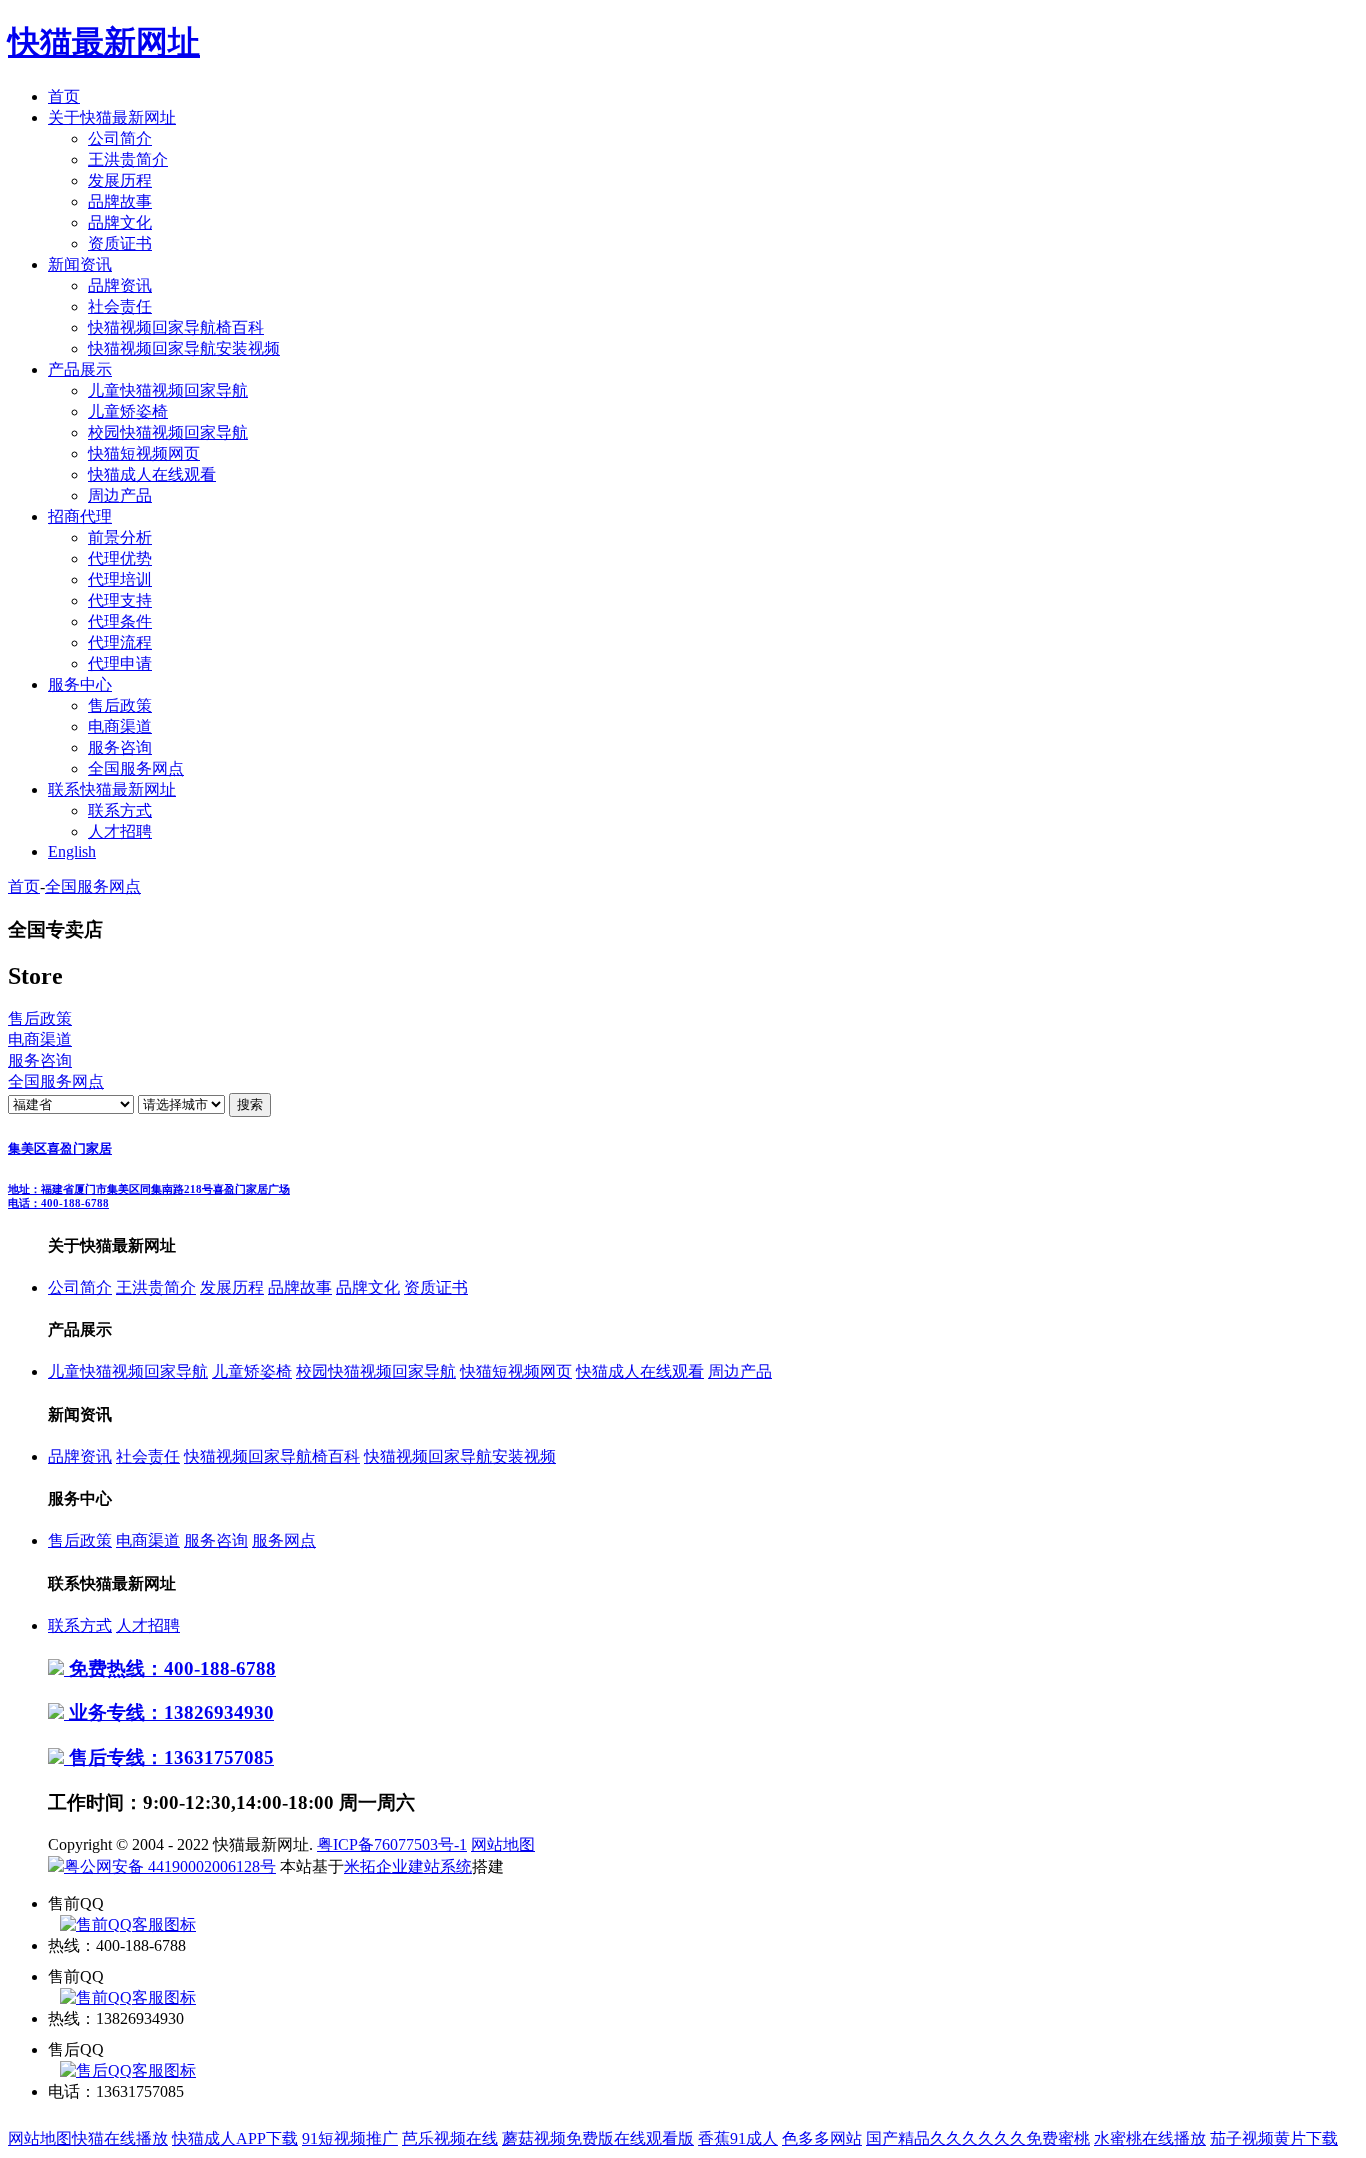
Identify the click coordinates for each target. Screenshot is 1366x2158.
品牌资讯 (120, 285)
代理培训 (120, 579)
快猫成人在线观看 (152, 474)
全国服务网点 (136, 768)
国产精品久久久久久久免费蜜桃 (978, 2138)
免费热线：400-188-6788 (170, 1668)
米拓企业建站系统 (408, 1866)
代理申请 (120, 663)
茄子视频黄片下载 (1274, 2138)
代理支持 (120, 600)
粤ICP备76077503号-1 (392, 1844)
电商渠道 (120, 726)
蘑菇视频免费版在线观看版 (598, 2138)
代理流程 (120, 642)
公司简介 (120, 138)
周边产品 (120, 495)
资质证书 (120, 243)
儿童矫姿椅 (128, 411)
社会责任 (120, 306)
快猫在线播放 (120, 2138)
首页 (64, 96)
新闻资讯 (80, 264)
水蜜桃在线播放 (1150, 2138)
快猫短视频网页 (144, 453)
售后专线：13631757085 (169, 1757)
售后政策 (120, 705)
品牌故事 (120, 201)
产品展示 (80, 369)
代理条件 (120, 621)
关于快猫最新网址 (112, 117)
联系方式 (120, 810)
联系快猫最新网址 (112, 789)
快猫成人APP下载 (235, 2138)
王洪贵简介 (128, 159)
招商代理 (80, 516)
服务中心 (80, 684)
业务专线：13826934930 (169, 1712)
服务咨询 (120, 747)
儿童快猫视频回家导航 (168, 390)
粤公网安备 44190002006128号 (170, 1866)
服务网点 (284, 1540)
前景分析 (120, 537)
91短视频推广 (350, 2138)
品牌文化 (120, 222)
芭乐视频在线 (450, 2138)
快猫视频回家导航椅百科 (176, 327)
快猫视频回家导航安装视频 (184, 348)
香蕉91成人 (738, 2138)
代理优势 (120, 558)
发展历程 (120, 180)
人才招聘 (120, 831)
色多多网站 (822, 2138)
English (72, 851)
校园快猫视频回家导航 (168, 432)
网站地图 (503, 1844)
